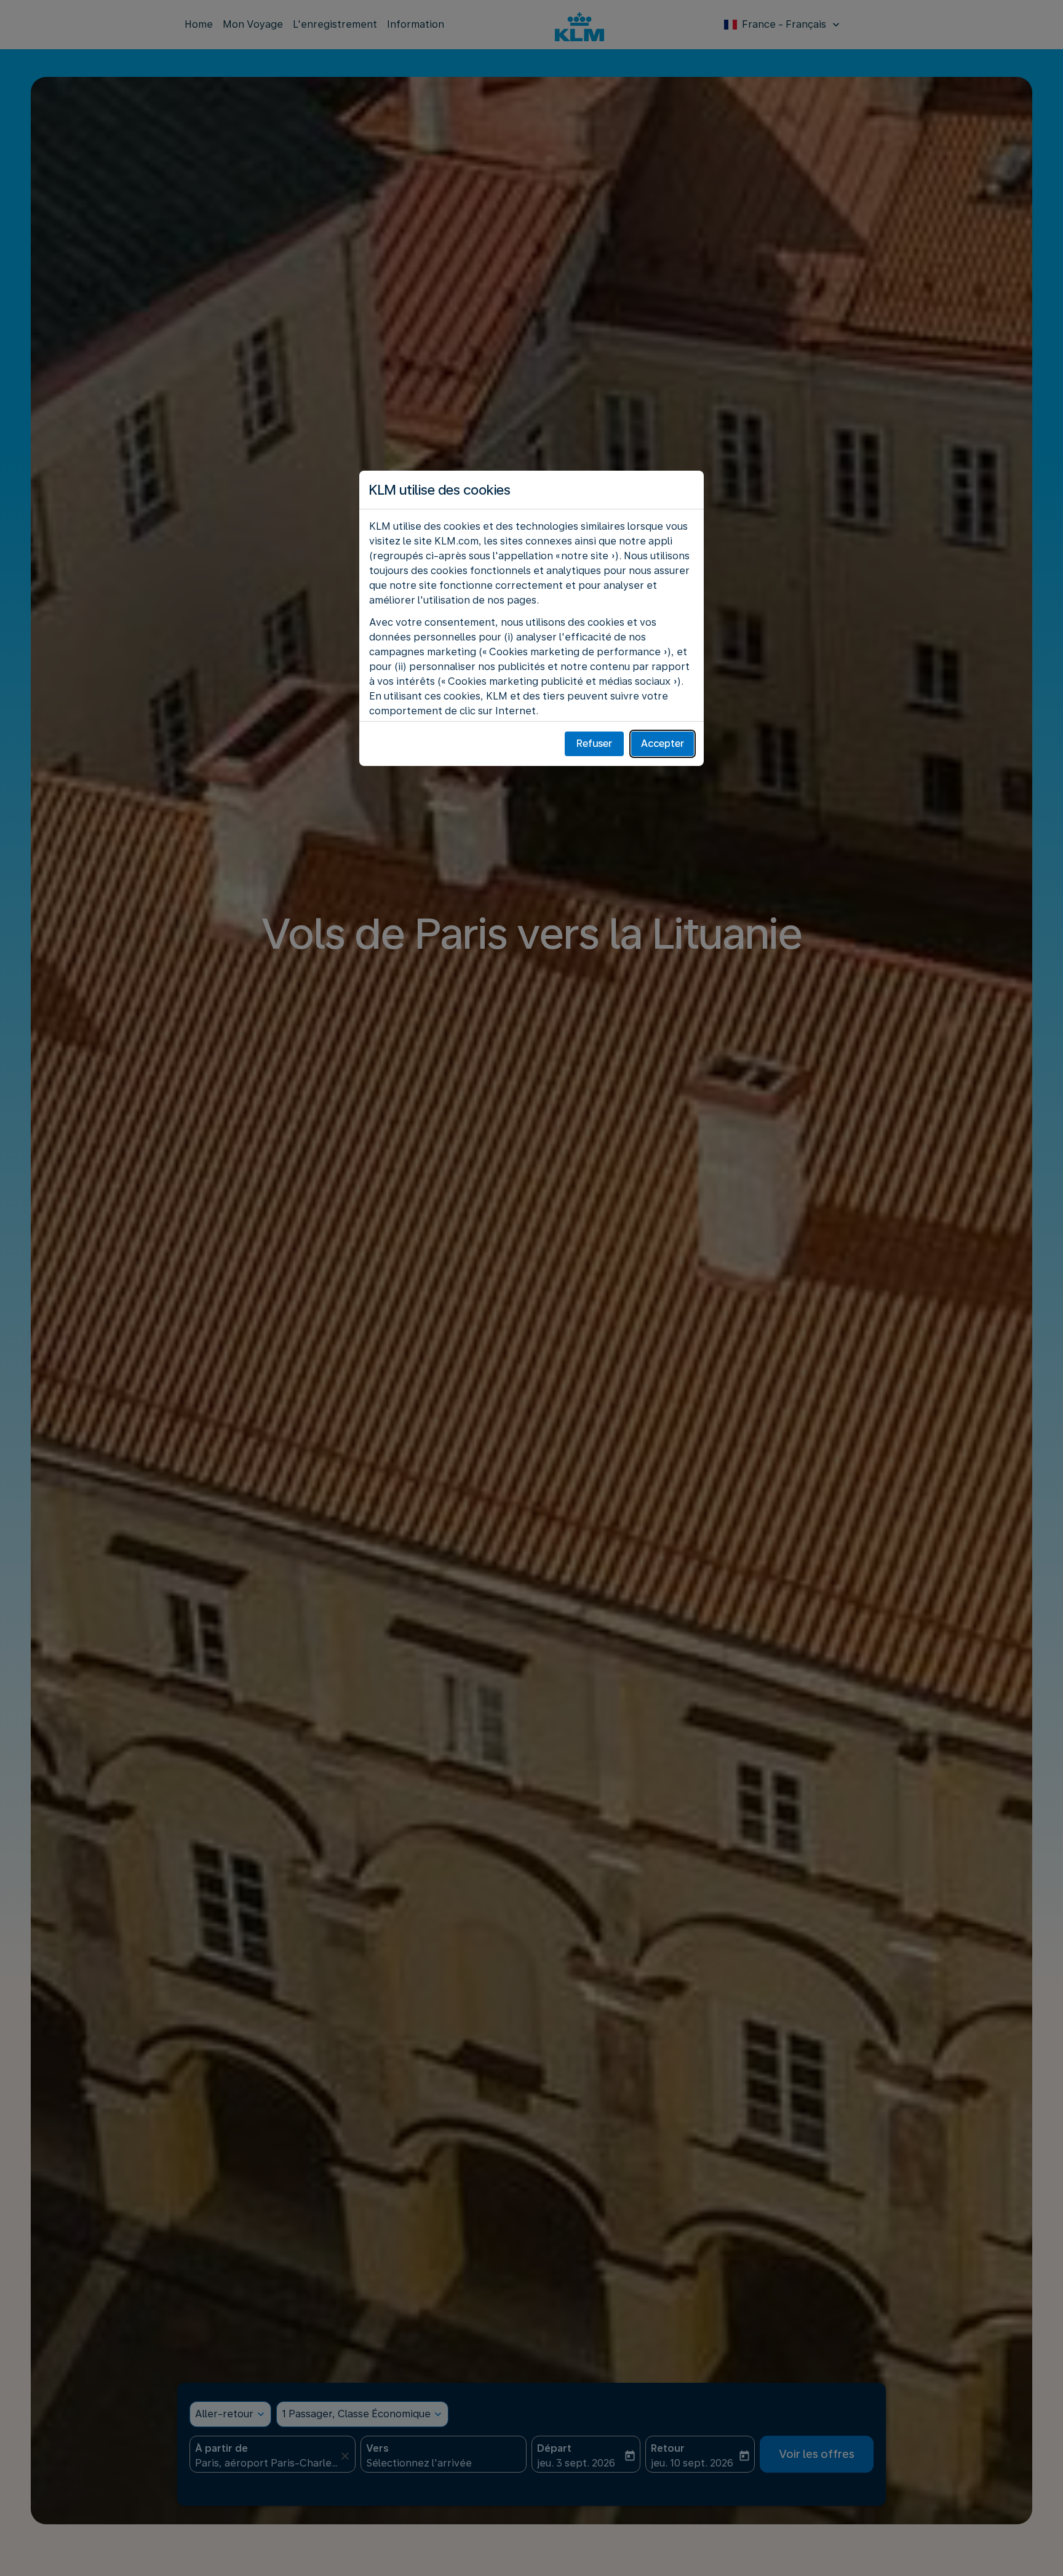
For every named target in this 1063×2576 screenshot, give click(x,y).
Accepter (663, 744)
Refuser (594, 744)
